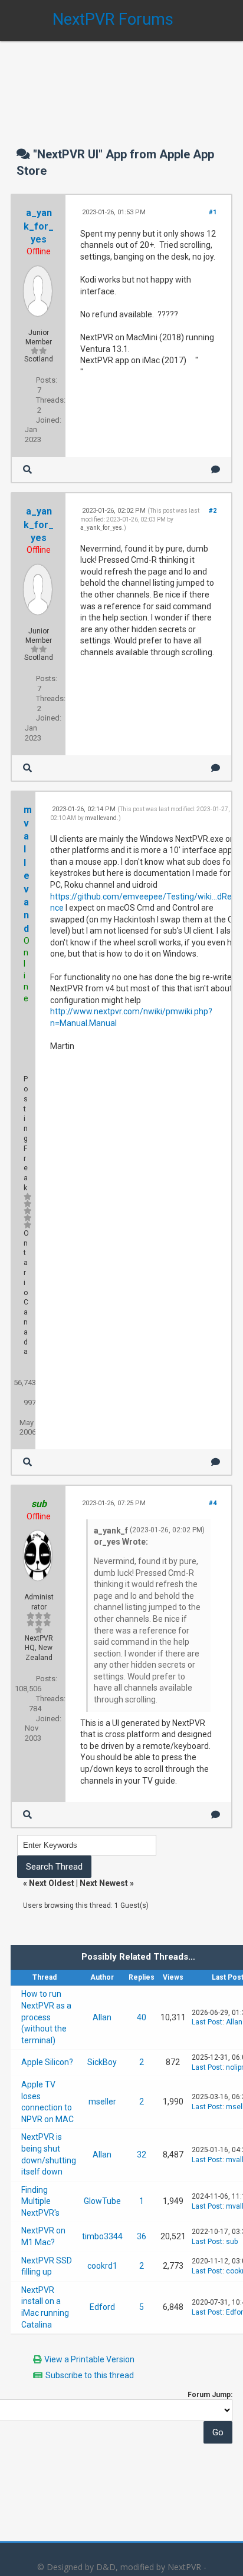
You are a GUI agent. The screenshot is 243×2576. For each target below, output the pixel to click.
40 (142, 2017)
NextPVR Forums (113, 19)
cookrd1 (102, 2266)
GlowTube (102, 2201)
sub (232, 2242)
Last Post (207, 2022)
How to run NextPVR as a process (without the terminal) (46, 2017)
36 (142, 2236)
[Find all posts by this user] (27, 469)
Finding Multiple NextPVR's (40, 2201)
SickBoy (102, 2062)
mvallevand (101, 818)
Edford (102, 2307)
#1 (213, 212)
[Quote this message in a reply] (216, 469)
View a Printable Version (89, 2359)
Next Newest (104, 1883)
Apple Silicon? (47, 2062)
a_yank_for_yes (39, 226)
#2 (213, 511)
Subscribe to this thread (90, 2375)
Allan (102, 2017)
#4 (213, 1503)
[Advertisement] (121, 82)
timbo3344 (102, 2236)
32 (142, 2155)
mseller (102, 2102)
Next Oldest (52, 1883)
